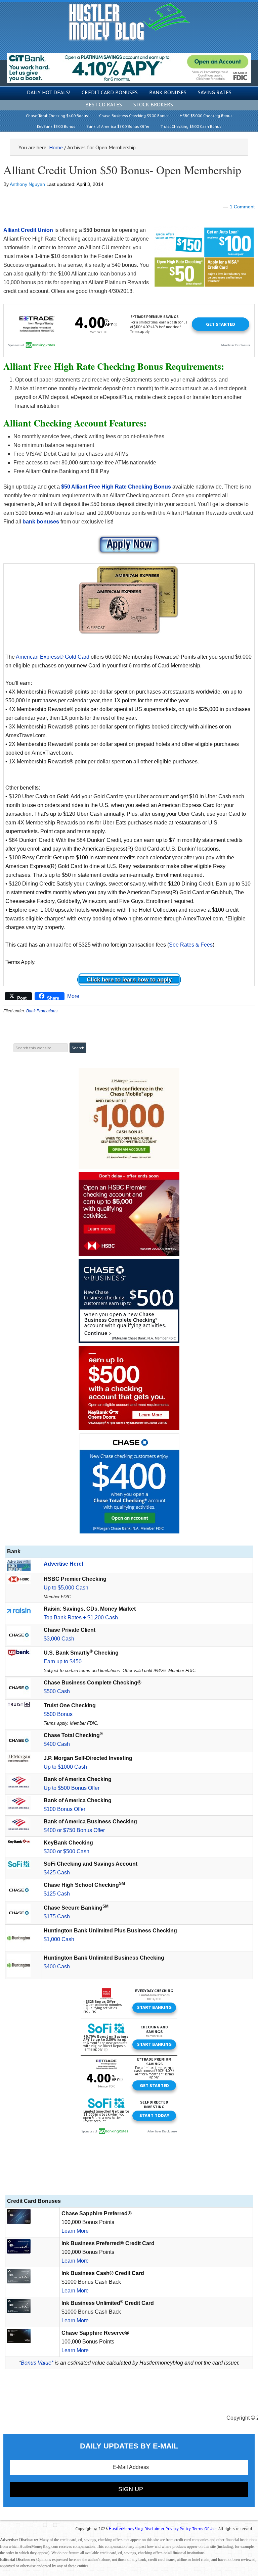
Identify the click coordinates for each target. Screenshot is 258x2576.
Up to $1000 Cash (65, 1767)
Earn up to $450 (63, 1661)
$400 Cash (57, 1744)
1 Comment (242, 207)
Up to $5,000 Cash (66, 1588)
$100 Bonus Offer (64, 1809)
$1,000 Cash (59, 1939)
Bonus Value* (37, 2363)
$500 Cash (57, 1691)
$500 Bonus (58, 1714)
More (73, 996)
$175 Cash (57, 1916)
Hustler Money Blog (129, 22)
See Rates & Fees (191, 945)
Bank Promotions (42, 1011)
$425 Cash (57, 1873)
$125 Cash (57, 1894)
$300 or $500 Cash (67, 1851)
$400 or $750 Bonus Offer (74, 1830)
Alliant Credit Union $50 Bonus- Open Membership (122, 170)
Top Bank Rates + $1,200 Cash (81, 1618)
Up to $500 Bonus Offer (72, 1788)
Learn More (75, 2231)
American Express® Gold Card (53, 657)
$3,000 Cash (59, 1639)
